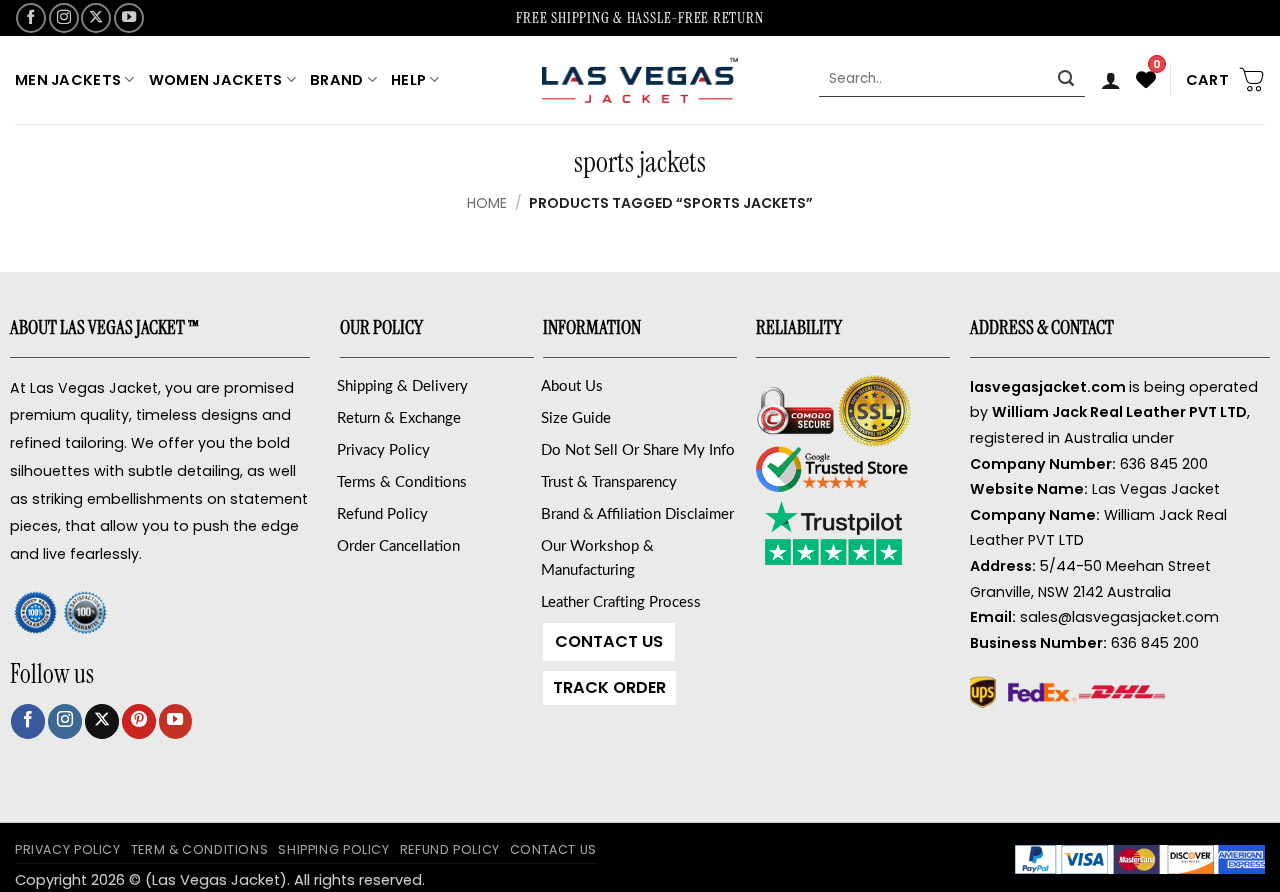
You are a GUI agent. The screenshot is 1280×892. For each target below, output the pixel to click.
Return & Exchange (399, 418)
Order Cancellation (398, 546)
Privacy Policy (383, 450)
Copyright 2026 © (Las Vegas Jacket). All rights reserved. (220, 880)
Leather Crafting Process (621, 602)
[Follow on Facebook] (31, 18)
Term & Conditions (200, 849)
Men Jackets (68, 80)
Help (408, 80)
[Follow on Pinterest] (139, 721)
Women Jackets (216, 80)
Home (487, 203)
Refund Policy (382, 514)
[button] (1111, 80)
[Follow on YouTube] (129, 18)
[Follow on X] (96, 18)
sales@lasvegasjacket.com (1119, 617)
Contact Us (609, 641)
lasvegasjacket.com (1048, 387)
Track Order (609, 687)
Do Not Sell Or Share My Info (638, 450)
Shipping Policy (333, 849)
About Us (572, 386)
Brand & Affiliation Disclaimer (637, 514)
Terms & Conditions (402, 482)
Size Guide (576, 418)
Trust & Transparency (609, 482)
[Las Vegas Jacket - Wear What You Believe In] (640, 79)
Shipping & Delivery (402, 386)
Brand (336, 80)
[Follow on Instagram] (64, 18)
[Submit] (1066, 80)
